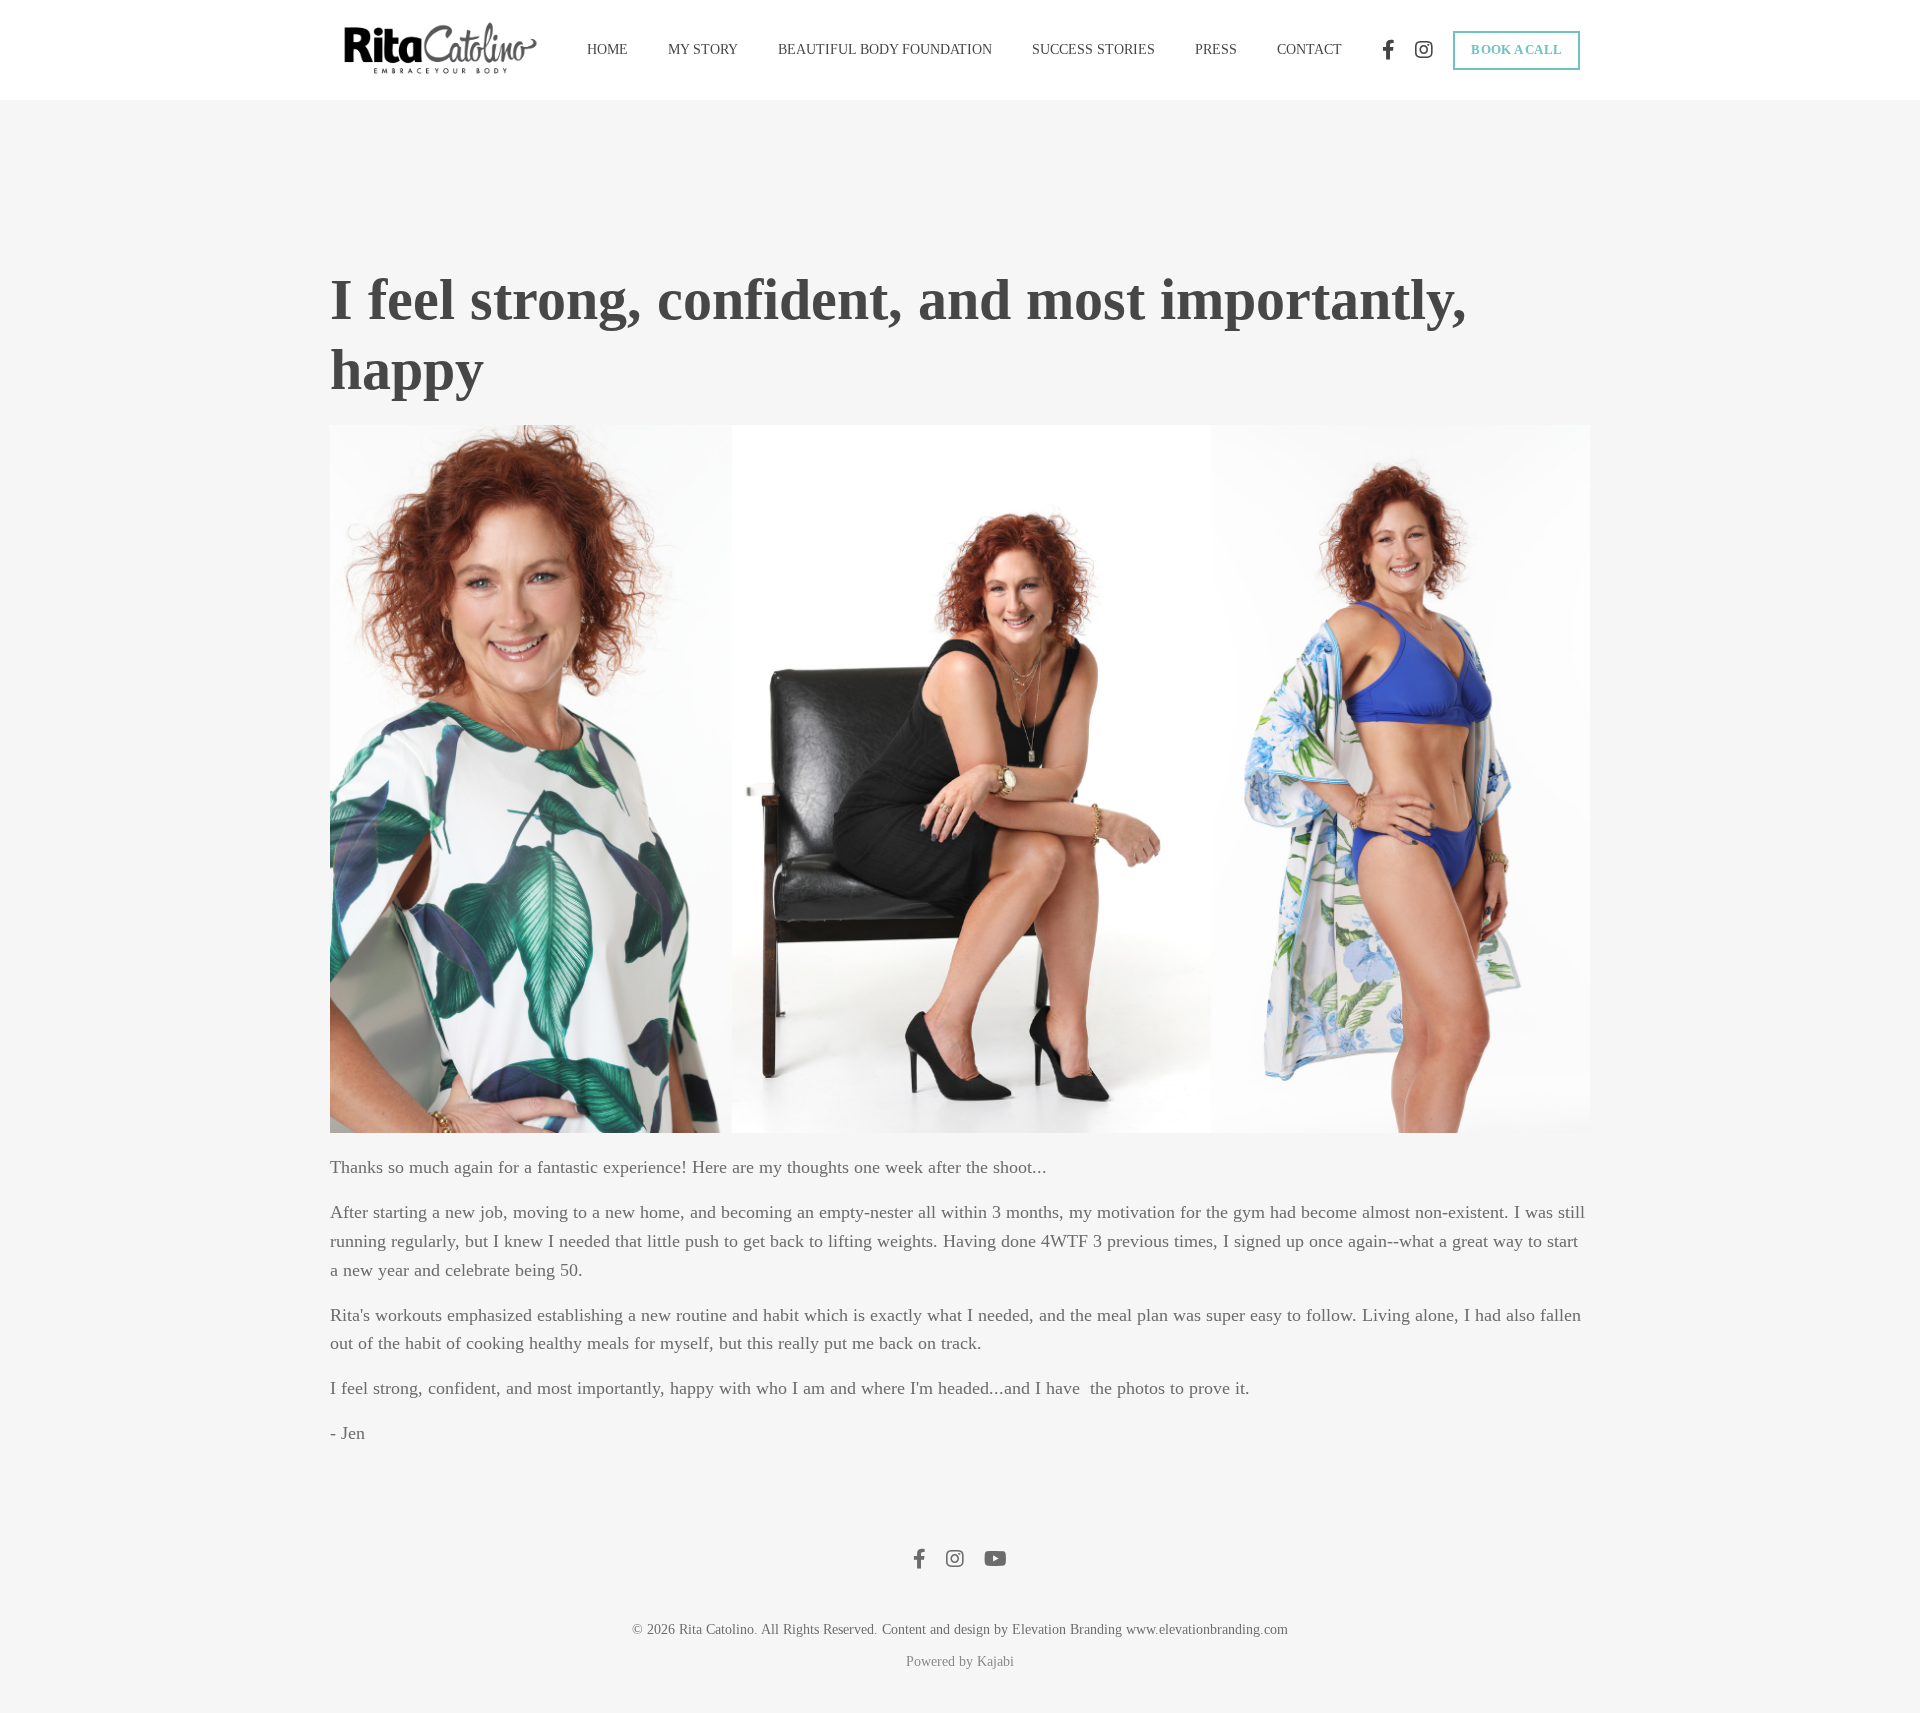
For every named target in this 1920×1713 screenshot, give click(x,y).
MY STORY (703, 49)
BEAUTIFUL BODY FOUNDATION (885, 49)
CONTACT (1309, 49)
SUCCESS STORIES (1093, 49)
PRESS (1216, 49)
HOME (607, 49)
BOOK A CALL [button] (1516, 50)
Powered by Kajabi (960, 1661)
